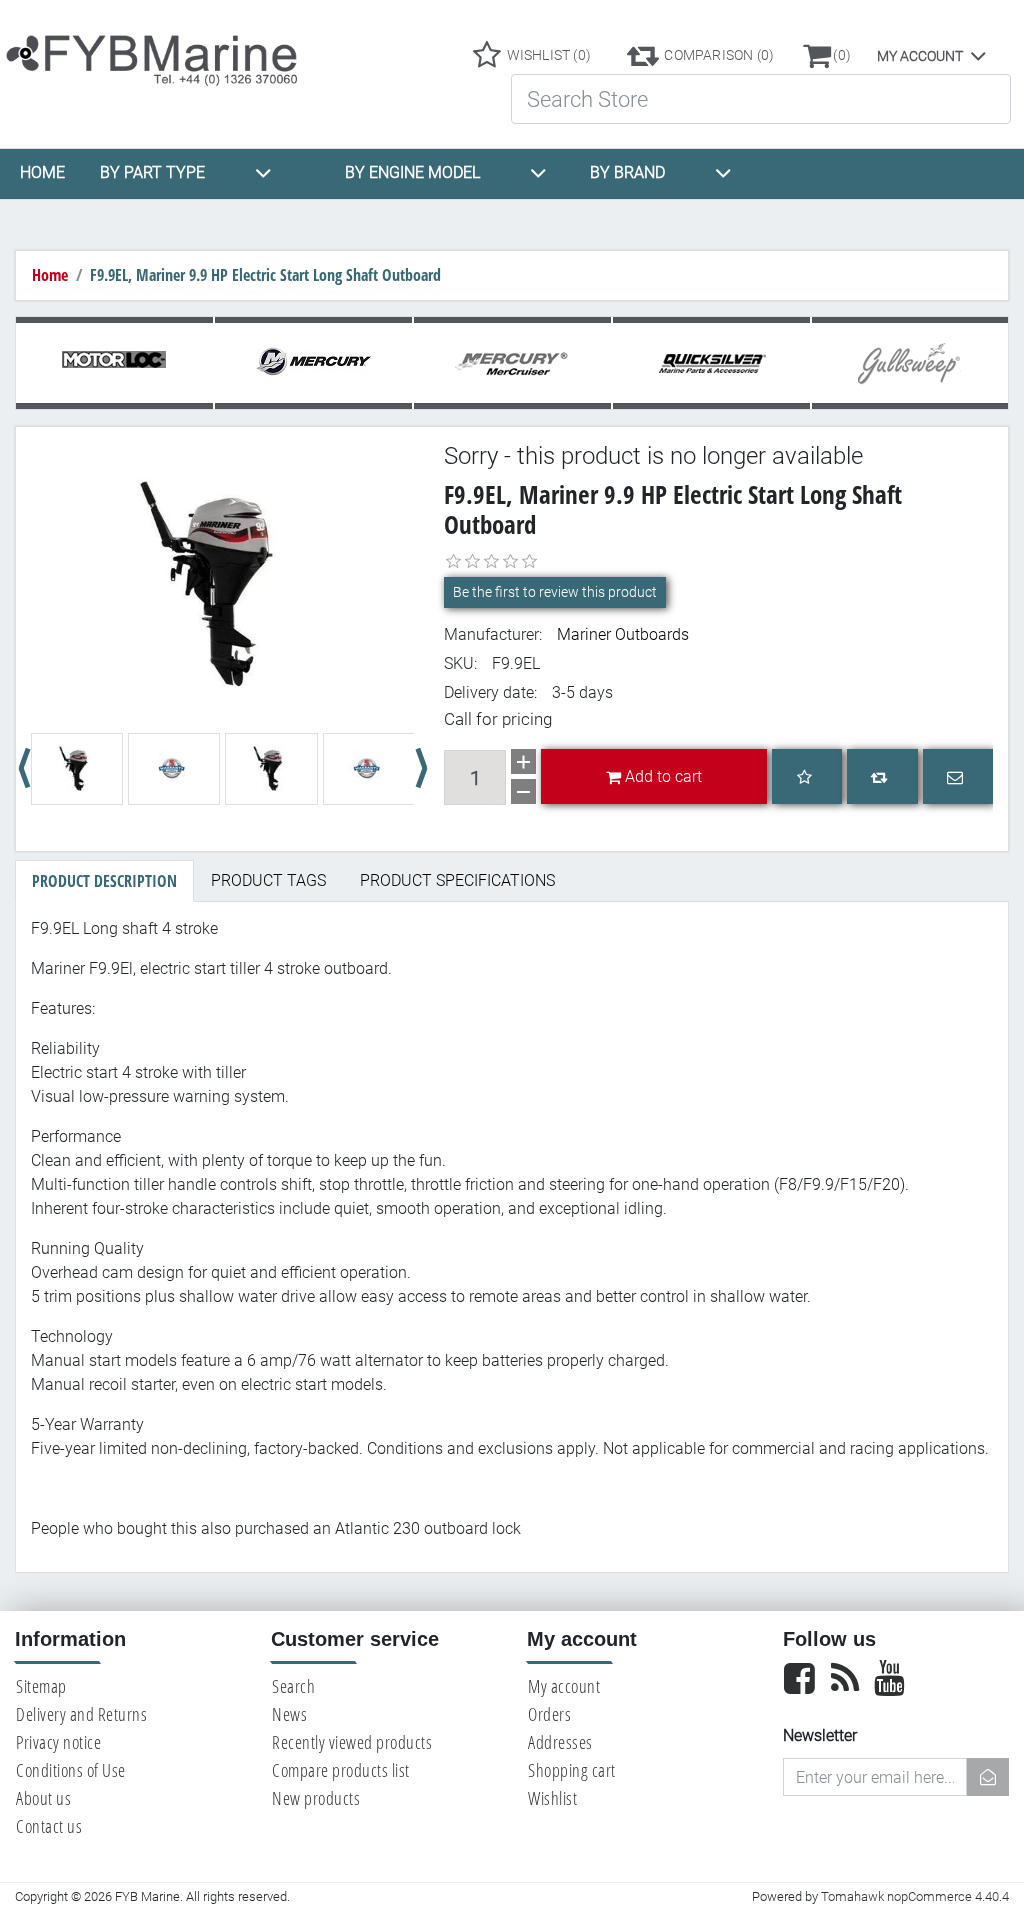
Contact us (49, 1826)
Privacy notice (58, 1742)
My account (920, 56)
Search (293, 1686)
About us (43, 1798)
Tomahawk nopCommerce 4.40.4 (915, 1896)
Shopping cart (572, 1770)
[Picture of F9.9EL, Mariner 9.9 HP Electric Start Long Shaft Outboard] (222, 584)
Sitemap (41, 1686)
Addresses (560, 1742)
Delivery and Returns (81, 1714)
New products (316, 1798)
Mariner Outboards (623, 634)
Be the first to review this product (555, 592)
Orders (549, 1714)
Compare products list (341, 1770)
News (289, 1714)
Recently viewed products (352, 1742)
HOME (42, 172)
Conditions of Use (71, 1770)
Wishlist (552, 1798)
